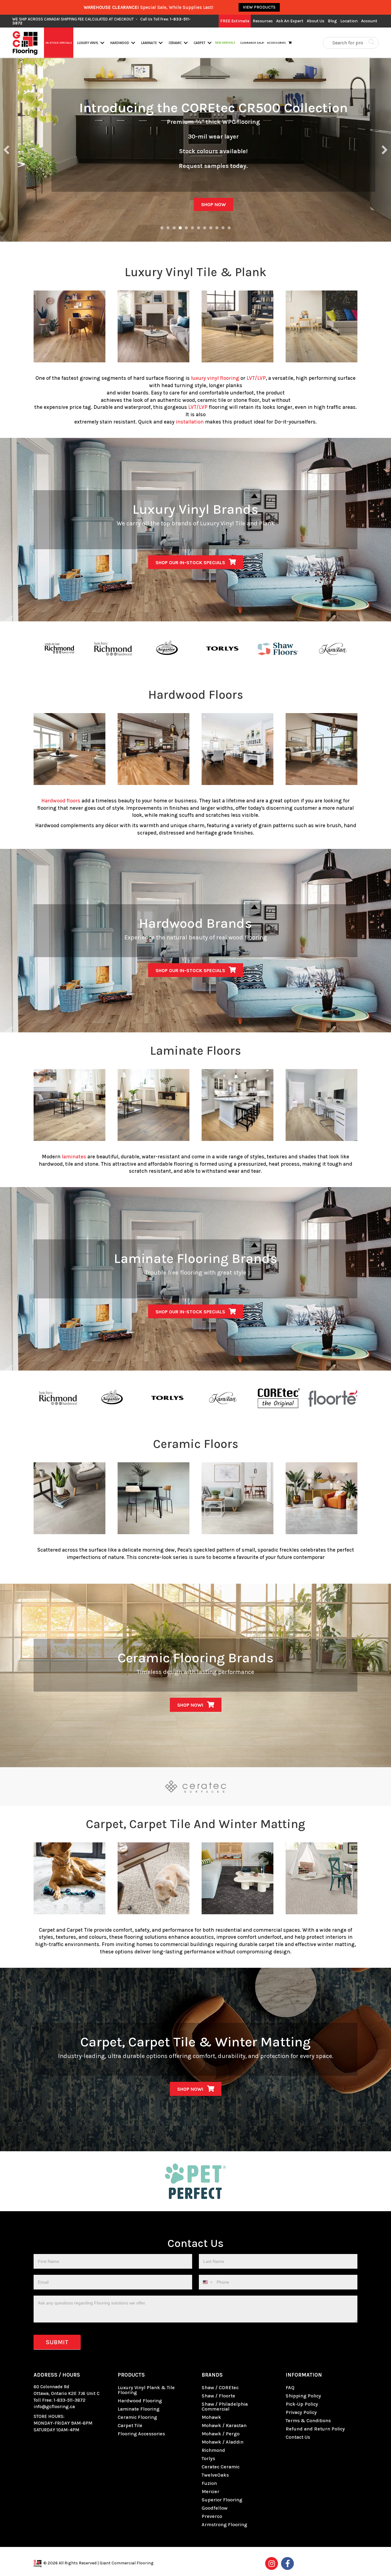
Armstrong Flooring (224, 2524)
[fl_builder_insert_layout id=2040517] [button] (168, 228)
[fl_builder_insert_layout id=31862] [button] (229, 228)
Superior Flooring (222, 2500)
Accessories (276, 43)
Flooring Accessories (141, 2434)
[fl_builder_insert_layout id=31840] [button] (180, 228)
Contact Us (298, 2437)
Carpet (200, 43)
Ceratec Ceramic (221, 2467)
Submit (57, 2342)
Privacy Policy (301, 2412)
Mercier (210, 2491)
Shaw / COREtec (220, 2387)
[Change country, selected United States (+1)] (207, 2282)
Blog (332, 21)
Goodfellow (215, 2508)
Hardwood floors (61, 801)
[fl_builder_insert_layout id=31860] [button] (223, 228)
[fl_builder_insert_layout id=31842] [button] (162, 228)
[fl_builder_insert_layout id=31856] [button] (211, 228)
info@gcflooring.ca (54, 2407)
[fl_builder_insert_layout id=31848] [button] (192, 228)
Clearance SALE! (252, 43)
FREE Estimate (235, 21)
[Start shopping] (291, 43)
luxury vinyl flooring (215, 378)
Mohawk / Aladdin (223, 2442)
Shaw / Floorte (218, 2396)
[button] (102, 43)
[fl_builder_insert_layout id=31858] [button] (217, 228)
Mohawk (211, 2417)
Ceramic (175, 43)
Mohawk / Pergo (221, 2434)
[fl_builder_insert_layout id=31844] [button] (186, 228)
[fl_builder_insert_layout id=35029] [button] (199, 228)
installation (190, 422)
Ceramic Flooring (137, 2417)
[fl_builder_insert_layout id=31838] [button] (174, 228)
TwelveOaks (215, 2475)
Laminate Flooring (139, 2409)
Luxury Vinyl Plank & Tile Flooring (146, 2390)
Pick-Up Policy (302, 2404)
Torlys (208, 2458)
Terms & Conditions (308, 2421)
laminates (74, 1157)
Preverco (212, 2516)
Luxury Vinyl (88, 43)
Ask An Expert (290, 21)
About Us (316, 21)
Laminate (149, 43)
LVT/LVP (256, 378)
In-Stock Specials (59, 43)
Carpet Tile (130, 2425)
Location (349, 21)
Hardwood (120, 43)
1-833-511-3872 (70, 2400)
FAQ (290, 2387)
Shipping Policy (303, 2396)
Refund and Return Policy (315, 2429)
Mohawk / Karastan (224, 2425)
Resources (263, 21)
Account (369, 21)
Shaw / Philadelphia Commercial (225, 2406)
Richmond (213, 2450)
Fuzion (209, 2483)
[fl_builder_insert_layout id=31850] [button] (205, 228)
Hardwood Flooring (140, 2401)
